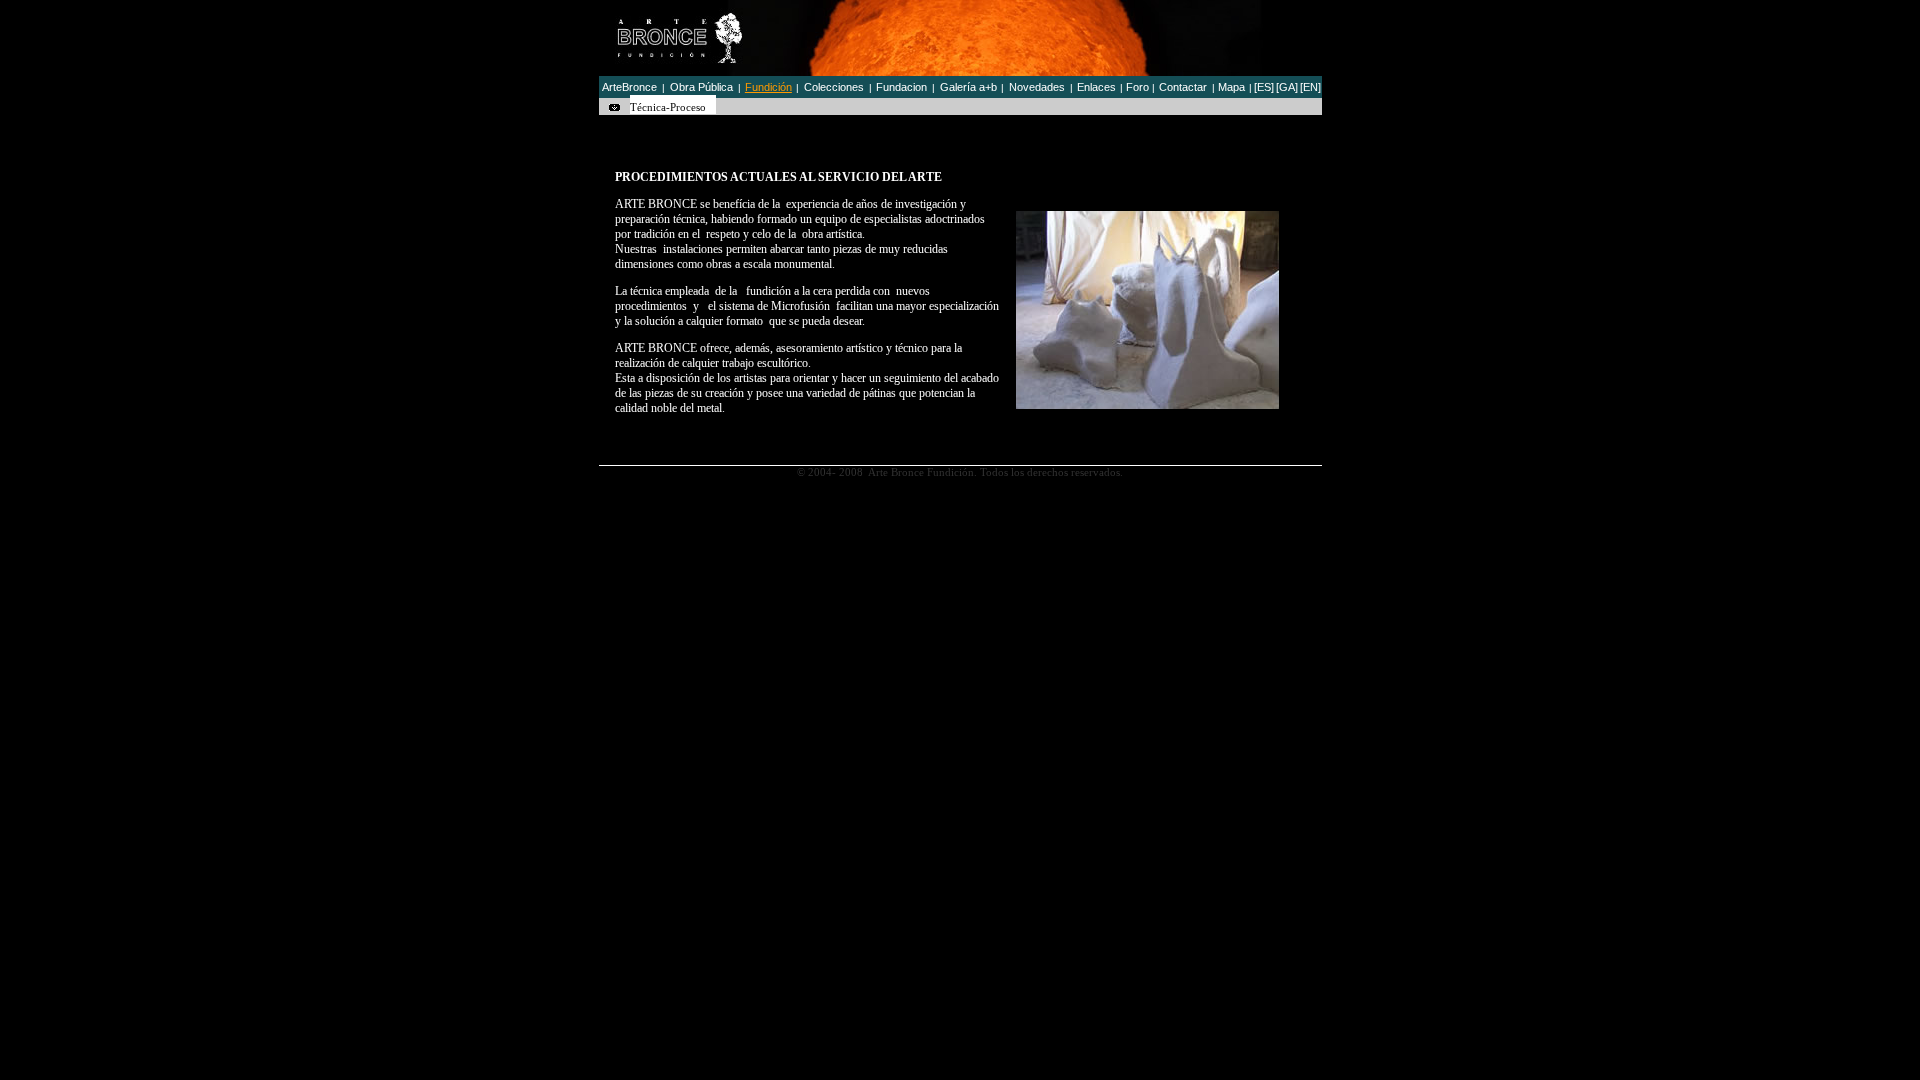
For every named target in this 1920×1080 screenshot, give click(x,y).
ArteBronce (629, 87)
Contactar (1183, 87)
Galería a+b (968, 87)
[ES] (1264, 87)
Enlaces (1096, 87)
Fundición (768, 87)
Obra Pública (701, 87)
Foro (1137, 87)
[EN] (1310, 87)
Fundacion (901, 87)
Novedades (1037, 87)
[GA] (1287, 87)
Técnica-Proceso (668, 107)
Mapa (1231, 87)
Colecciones (834, 87)
